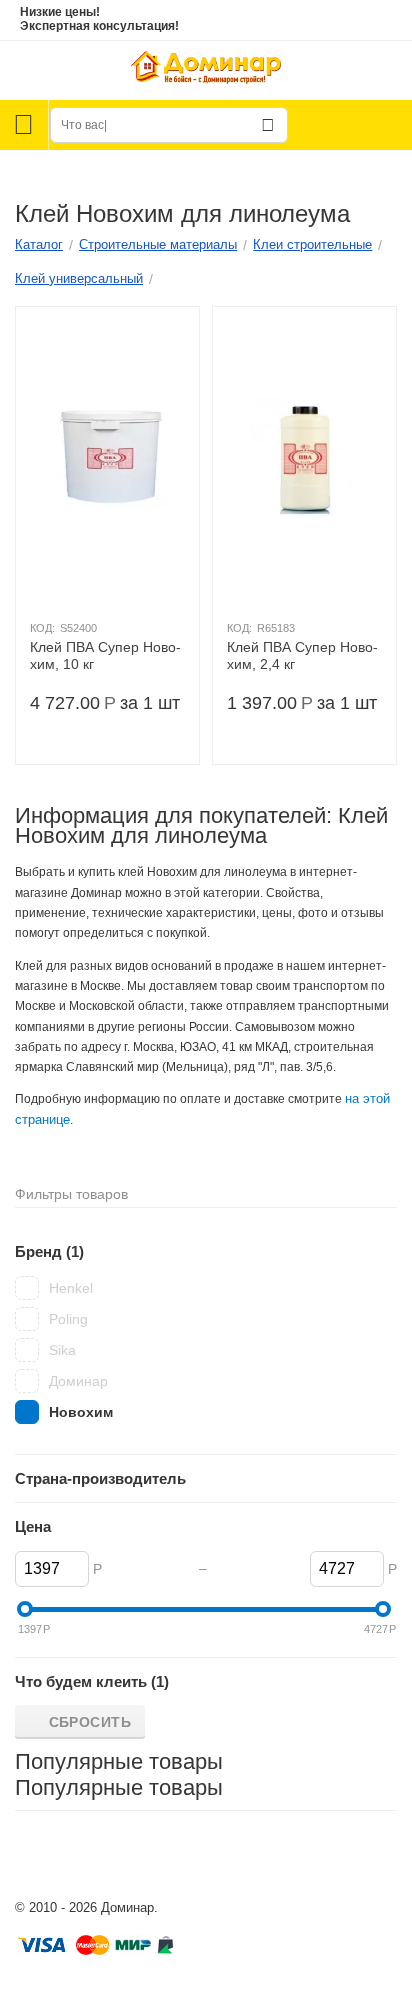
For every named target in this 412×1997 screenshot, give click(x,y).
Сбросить (90, 1722)
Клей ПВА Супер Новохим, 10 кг (105, 655)
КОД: (42, 628)
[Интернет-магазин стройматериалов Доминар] (206, 69)
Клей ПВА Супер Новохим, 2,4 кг (302, 655)
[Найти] (268, 125)
